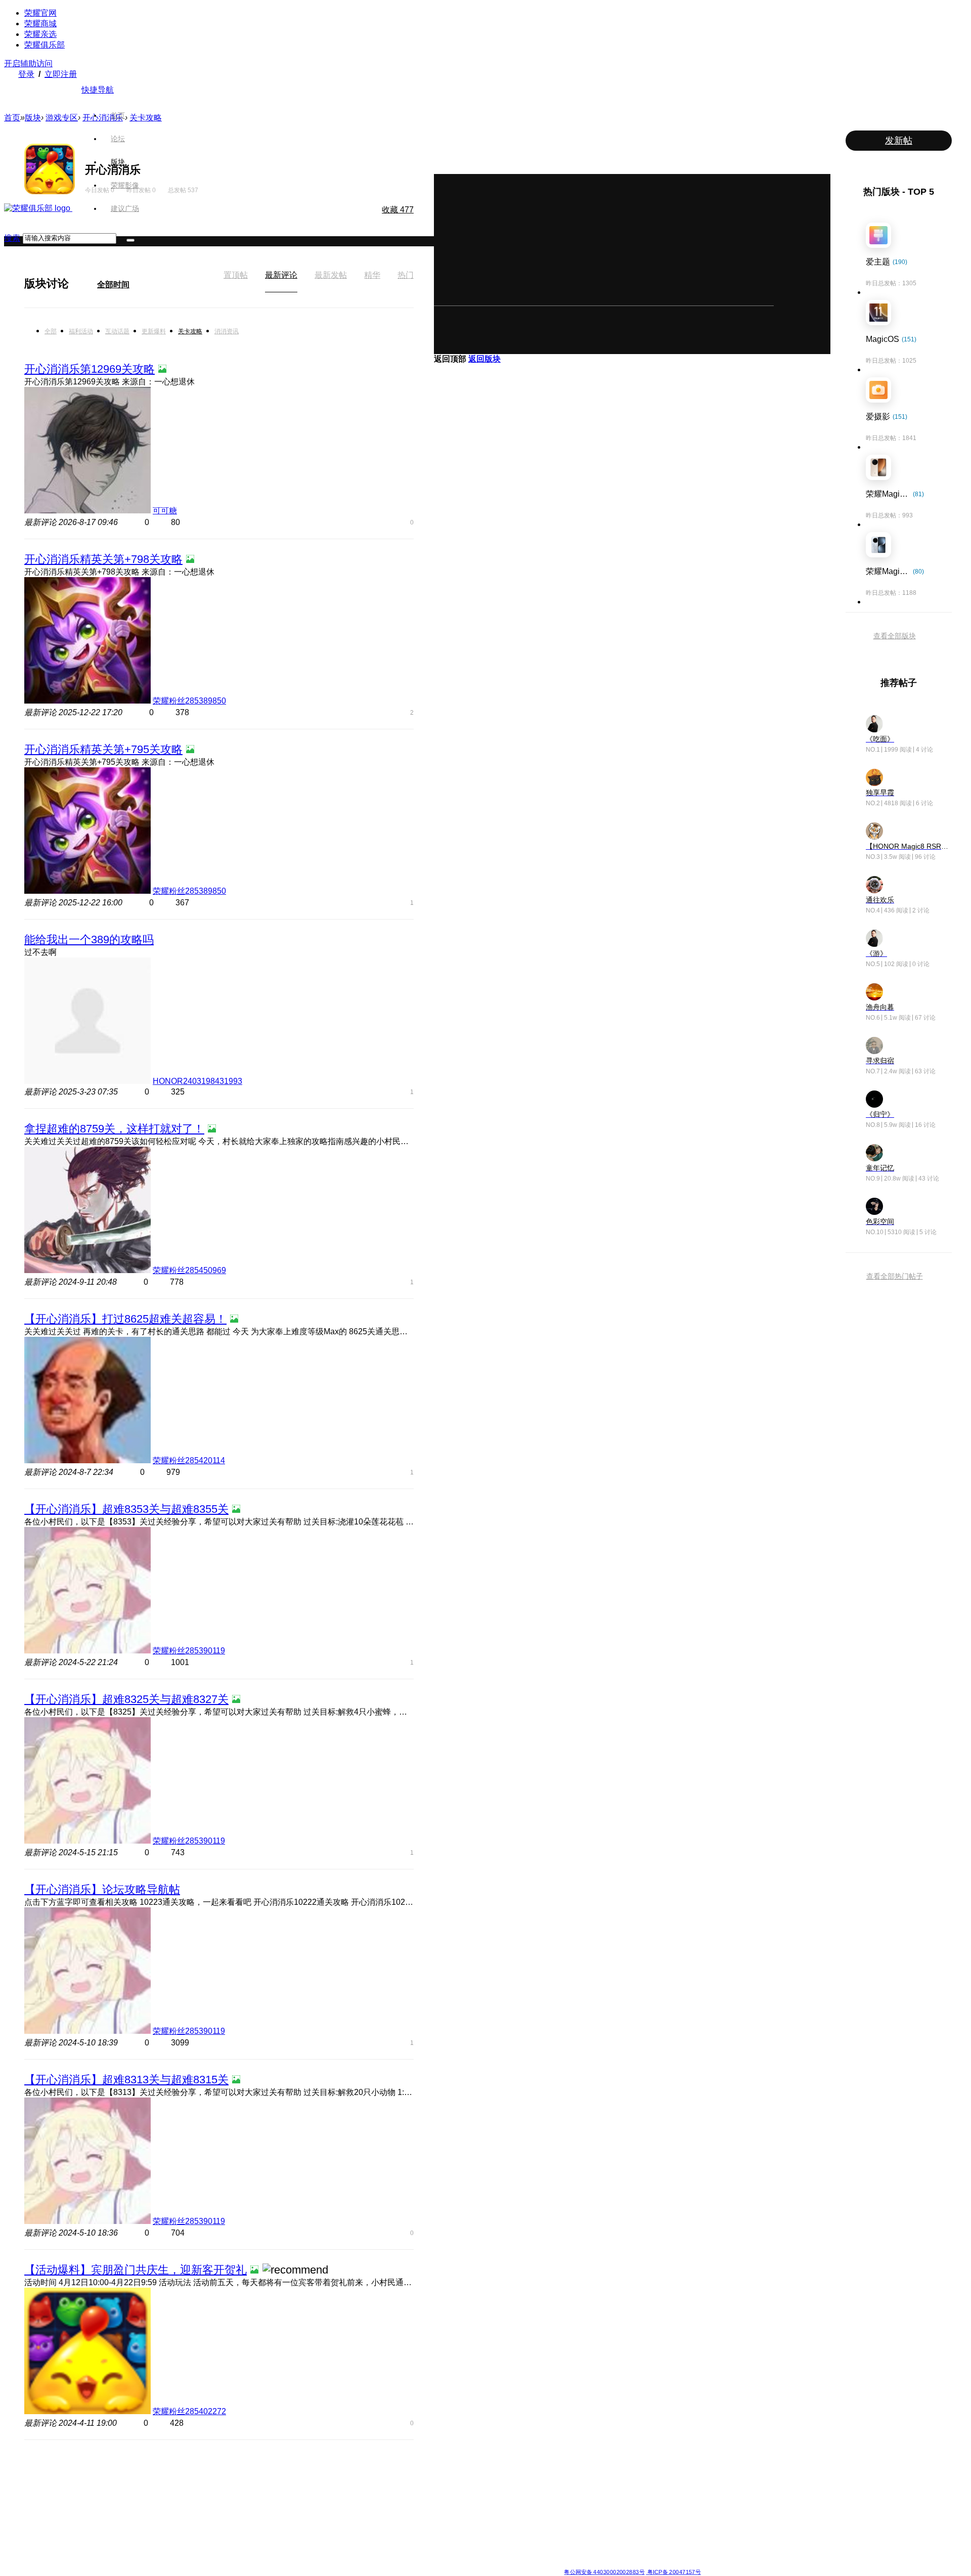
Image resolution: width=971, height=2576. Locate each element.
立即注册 (61, 74)
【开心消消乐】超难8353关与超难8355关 (126, 1509)
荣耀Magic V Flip (220, 2554)
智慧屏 (573, 2505)
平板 (570, 2481)
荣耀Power (432, 2493)
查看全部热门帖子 (895, 1276)
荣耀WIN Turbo (365, 2493)
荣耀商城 (40, 24)
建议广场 (125, 208)
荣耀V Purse (434, 2542)
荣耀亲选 (40, 34)
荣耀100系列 (288, 2529)
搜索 (12, 238)
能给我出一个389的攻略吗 (89, 940)
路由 (570, 2529)
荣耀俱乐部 (45, 45)
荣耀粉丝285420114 (189, 1460)
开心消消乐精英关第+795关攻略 (103, 749)
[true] (130, 240)
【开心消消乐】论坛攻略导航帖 (102, 1889)
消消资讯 (227, 331)
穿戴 (570, 2493)
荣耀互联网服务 (658, 2469)
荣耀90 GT (285, 2542)
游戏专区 (62, 118)
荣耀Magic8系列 (219, 2481)
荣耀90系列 (286, 2554)
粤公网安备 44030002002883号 (604, 2572)
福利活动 (81, 331)
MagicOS (503, 2469)
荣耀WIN (356, 2469)
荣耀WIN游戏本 (365, 2505)
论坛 (118, 139)
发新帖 (899, 141)
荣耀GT (427, 2529)
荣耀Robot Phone (442, 2469)
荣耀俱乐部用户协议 (300, 2564)
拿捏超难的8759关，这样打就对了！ (114, 1129)
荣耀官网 (40, 13)
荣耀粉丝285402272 (189, 2411)
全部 (51, 331)
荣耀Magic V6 (216, 2469)
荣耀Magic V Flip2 (222, 2505)
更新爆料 (154, 331)
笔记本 (573, 2469)
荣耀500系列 (288, 2481)
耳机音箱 (576, 2517)
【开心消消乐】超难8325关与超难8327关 (126, 1699)
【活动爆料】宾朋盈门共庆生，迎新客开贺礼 (136, 2270)
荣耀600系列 (288, 2469)
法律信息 (452, 2564)
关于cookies (424, 2564)
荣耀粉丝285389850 (189, 701)
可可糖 (165, 511)
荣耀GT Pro (433, 2517)
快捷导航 (98, 90)
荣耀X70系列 (435, 2554)
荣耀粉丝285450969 (189, 1270)
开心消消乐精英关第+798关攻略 (103, 559)
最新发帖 (331, 275)
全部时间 (113, 285)
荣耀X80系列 (435, 2481)
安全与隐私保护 (512, 2493)
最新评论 (281, 275)
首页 (118, 115)
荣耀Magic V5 (216, 2493)
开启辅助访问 (28, 63)
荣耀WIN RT (361, 2481)
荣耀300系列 (288, 2505)
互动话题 (117, 331)
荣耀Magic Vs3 (218, 2542)
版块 (118, 162)
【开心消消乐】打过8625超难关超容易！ (125, 1319)
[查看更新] (78, 283)
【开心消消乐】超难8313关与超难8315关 (126, 2080)
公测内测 (503, 2481)
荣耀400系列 (288, 2493)
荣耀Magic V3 (216, 2529)
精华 (372, 275)
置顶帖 (236, 275)
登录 (26, 74)
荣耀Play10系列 (439, 2505)
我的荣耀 (503, 2505)
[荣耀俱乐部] (38, 208)
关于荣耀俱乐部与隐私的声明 (367, 2564)
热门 (406, 275)
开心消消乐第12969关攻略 (90, 369)
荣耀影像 (125, 185)
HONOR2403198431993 (197, 1081)
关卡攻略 (190, 331)
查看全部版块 (895, 636)
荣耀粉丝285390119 (189, 1651)
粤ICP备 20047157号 (673, 2572)
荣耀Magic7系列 (219, 2517)
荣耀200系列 (288, 2517)
